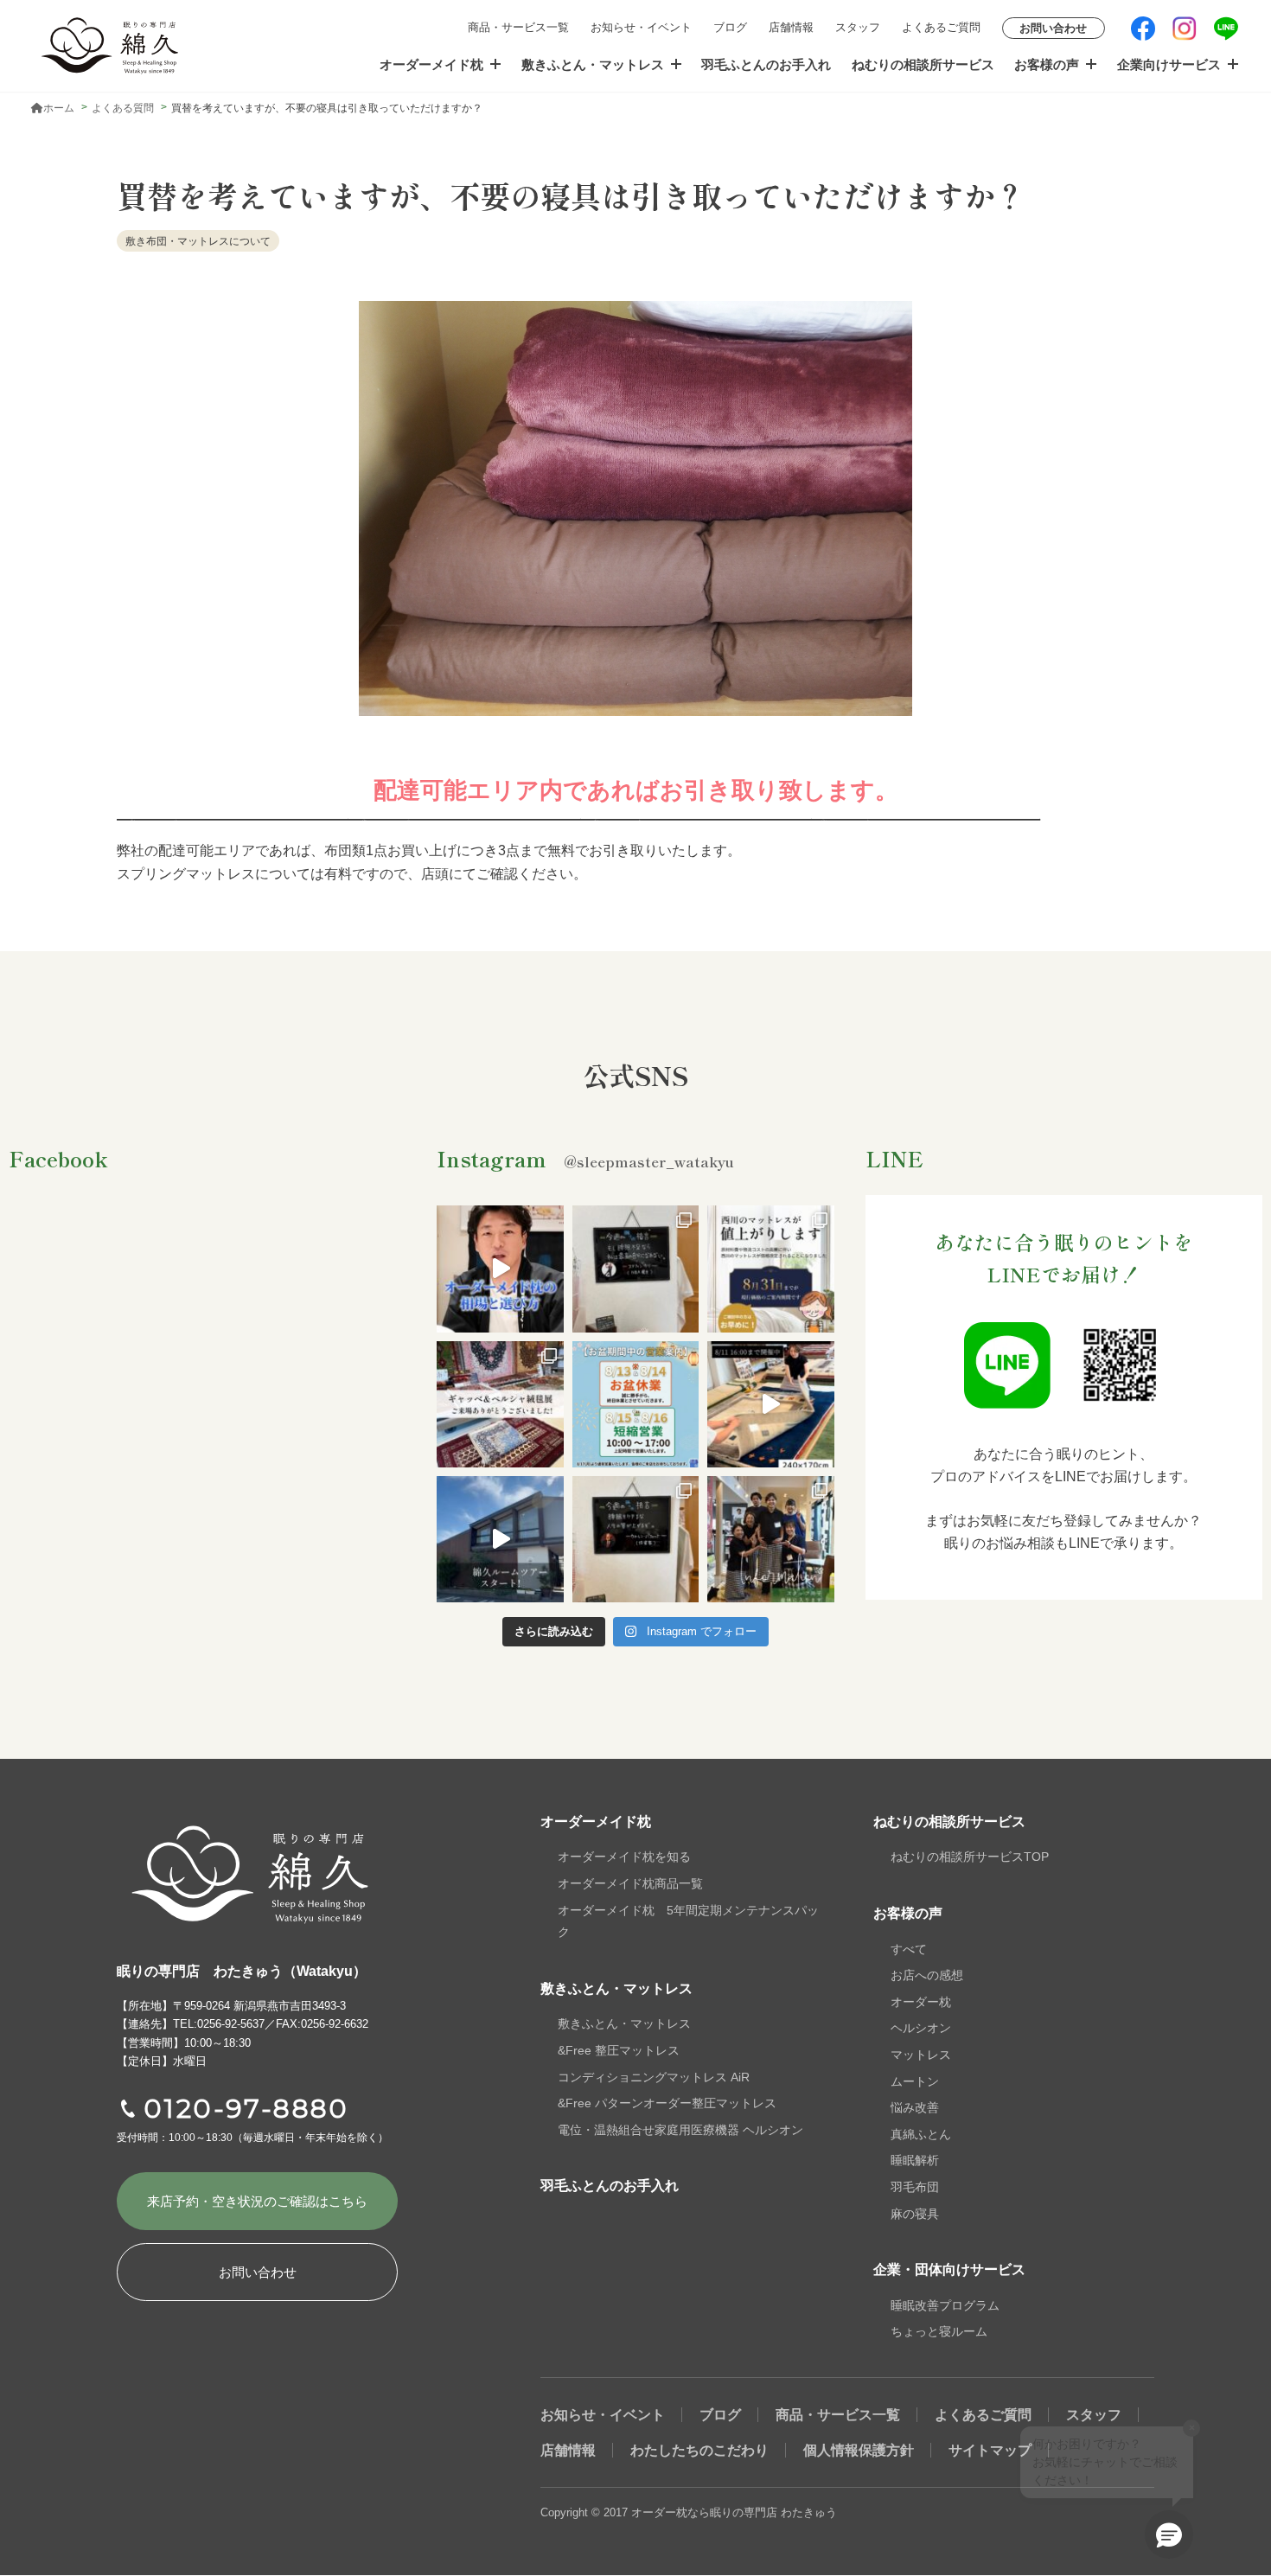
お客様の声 (1047, 64)
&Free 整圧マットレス (619, 2050)
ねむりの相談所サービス (923, 64)
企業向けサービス (1169, 64)
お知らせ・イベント (641, 27)
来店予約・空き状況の (257, 2201)
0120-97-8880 (246, 2109)
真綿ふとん (921, 2134)
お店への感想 (927, 1975)
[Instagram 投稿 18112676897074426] (770, 1404)
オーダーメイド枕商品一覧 (630, 1883)
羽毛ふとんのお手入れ (766, 64)
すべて (909, 1949)
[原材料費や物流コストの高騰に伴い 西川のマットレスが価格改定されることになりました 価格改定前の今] (770, 1269)
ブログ (730, 27)
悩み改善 (915, 2107)
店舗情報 (791, 27)
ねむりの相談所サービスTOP (970, 1857)
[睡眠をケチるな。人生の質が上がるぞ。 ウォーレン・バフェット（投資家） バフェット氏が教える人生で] (635, 1539)
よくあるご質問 (941, 27)
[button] (1169, 2534)
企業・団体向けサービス (949, 2269)
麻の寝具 (915, 2214)
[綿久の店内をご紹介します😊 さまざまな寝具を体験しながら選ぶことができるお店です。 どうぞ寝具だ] (500, 1539)
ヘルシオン (921, 2028)
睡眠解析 (915, 2160)
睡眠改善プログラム (945, 2305)
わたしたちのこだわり (699, 2450)
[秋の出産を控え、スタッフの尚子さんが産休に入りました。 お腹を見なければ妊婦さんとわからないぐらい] (770, 1539)
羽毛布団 (915, 2187)
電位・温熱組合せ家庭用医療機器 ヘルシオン (680, 2130)
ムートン (915, 2081)
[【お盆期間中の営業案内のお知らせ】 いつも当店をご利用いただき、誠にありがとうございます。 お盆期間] (635, 1404)
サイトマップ (990, 2450)
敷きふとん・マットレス (593, 64)
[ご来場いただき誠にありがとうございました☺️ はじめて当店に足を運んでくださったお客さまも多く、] (500, 1404)
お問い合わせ (1053, 28)
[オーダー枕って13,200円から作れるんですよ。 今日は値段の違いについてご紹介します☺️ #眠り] (500, 1269)
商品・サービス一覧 (518, 27)
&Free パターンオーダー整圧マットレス (667, 2103)
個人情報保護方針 (859, 2450)
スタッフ (858, 27)
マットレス (921, 2055)
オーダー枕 (921, 2002)
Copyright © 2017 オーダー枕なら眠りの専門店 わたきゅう (689, 2512)
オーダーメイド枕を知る (624, 1857)
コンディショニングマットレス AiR (654, 2077)
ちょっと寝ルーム (939, 2331)
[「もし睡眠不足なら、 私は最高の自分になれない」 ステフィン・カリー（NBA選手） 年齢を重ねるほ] (635, 1269)
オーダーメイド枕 (431, 64)
